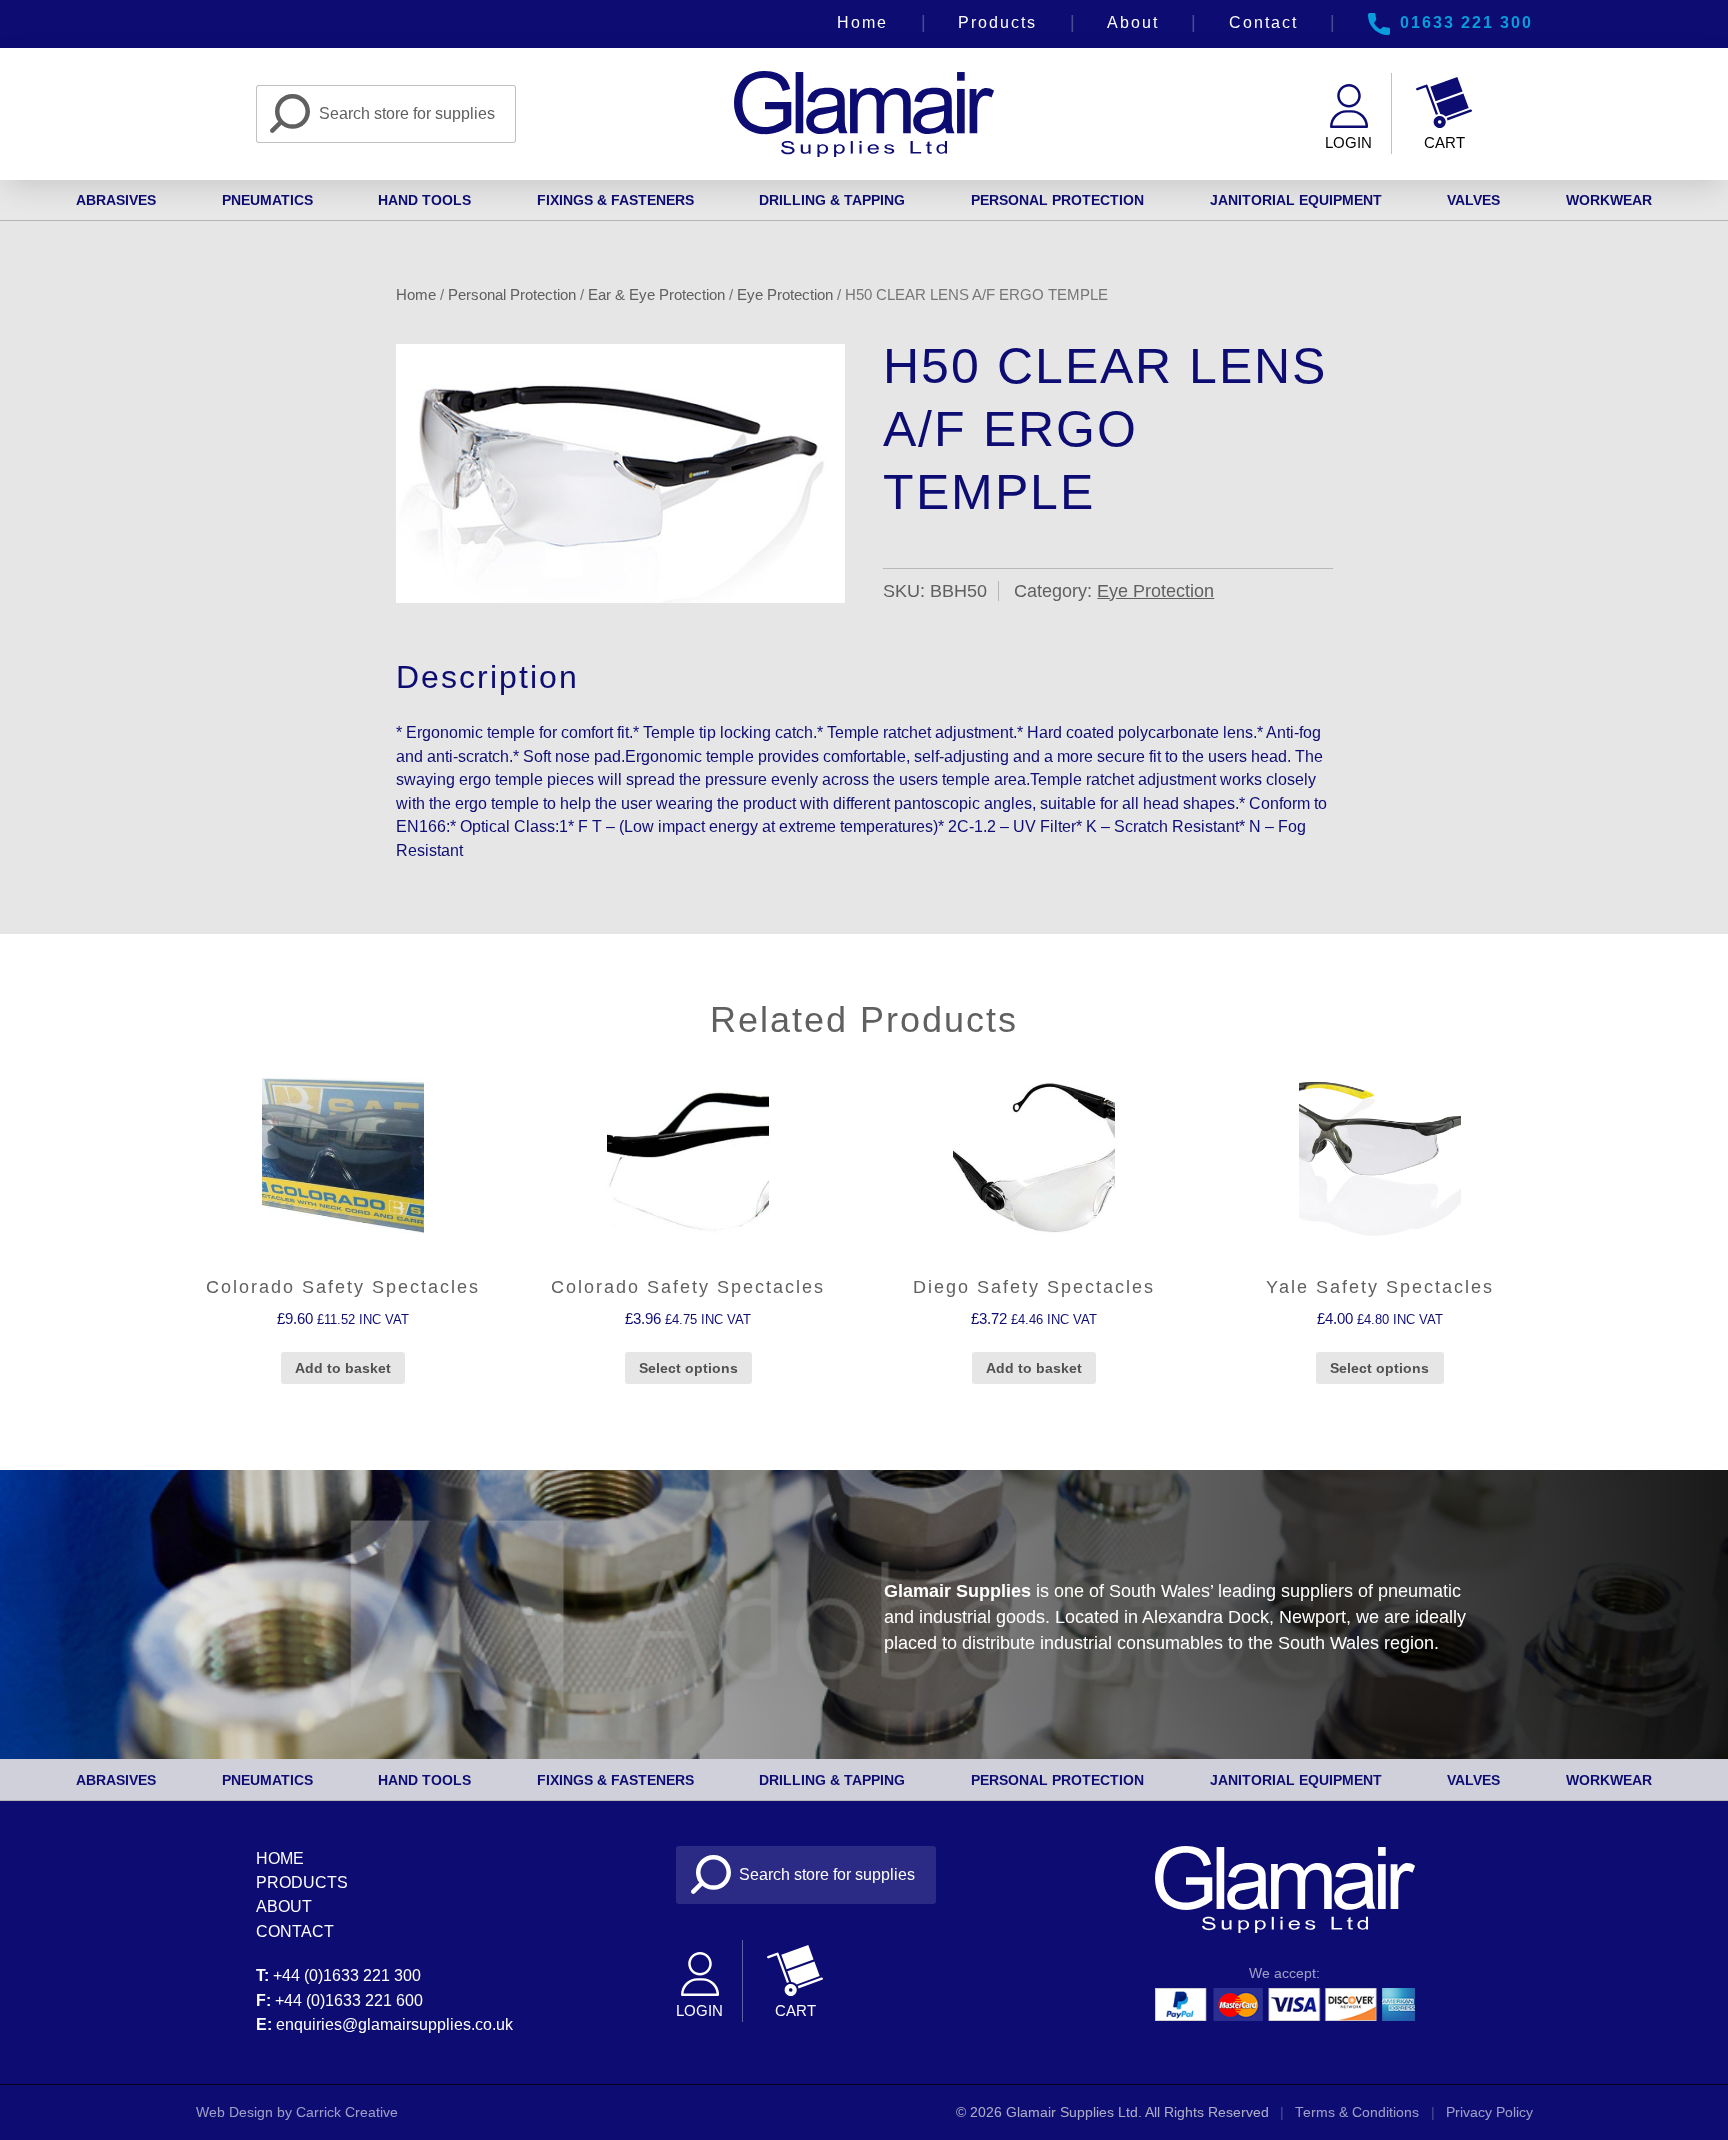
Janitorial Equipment (1296, 200)
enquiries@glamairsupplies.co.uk (394, 2024)
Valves (1473, 200)
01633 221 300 (1466, 22)
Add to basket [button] (343, 1368)
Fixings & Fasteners (615, 200)
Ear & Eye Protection (656, 294)
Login (1348, 142)
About (1133, 22)
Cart (1444, 142)
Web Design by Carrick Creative (297, 2112)
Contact (1263, 22)
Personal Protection (1057, 200)
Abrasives (116, 200)
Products (997, 22)
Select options (688, 1368)
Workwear (1609, 200)
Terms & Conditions (1357, 2112)
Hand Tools (424, 200)
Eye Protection (785, 294)
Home (862, 22)
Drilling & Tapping (832, 200)
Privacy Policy (1489, 2112)
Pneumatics (267, 200)
